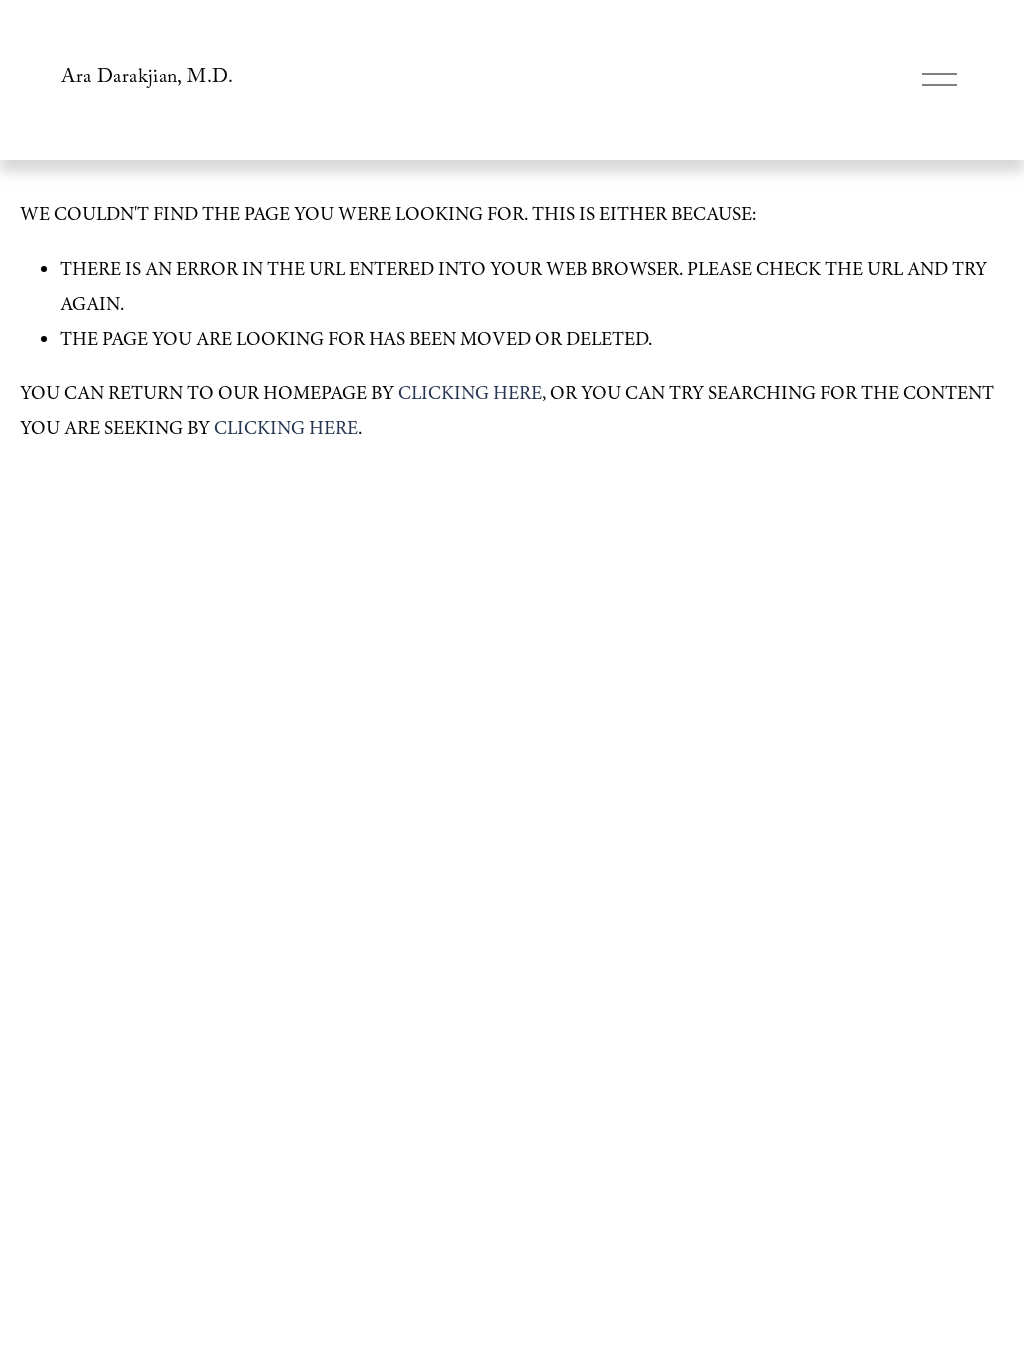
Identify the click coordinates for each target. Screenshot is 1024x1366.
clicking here (470, 393)
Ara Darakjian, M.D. (147, 79)
